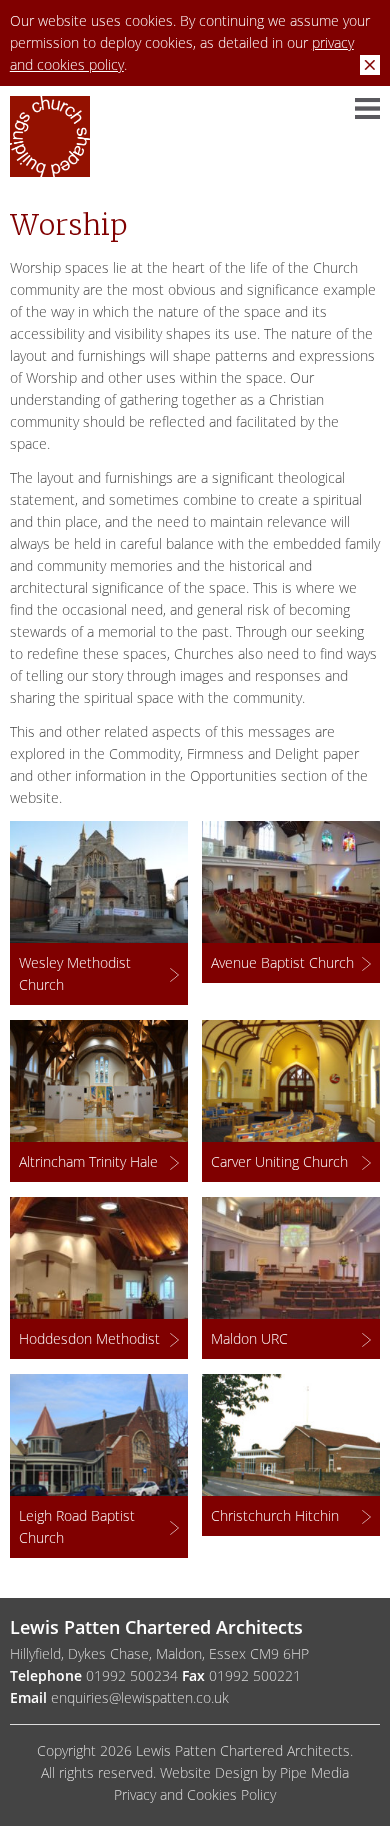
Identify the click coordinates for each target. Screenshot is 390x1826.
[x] (370, 65)
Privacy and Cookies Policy (195, 1794)
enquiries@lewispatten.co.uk (140, 1697)
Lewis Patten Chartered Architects (50, 144)
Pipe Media (314, 1772)
